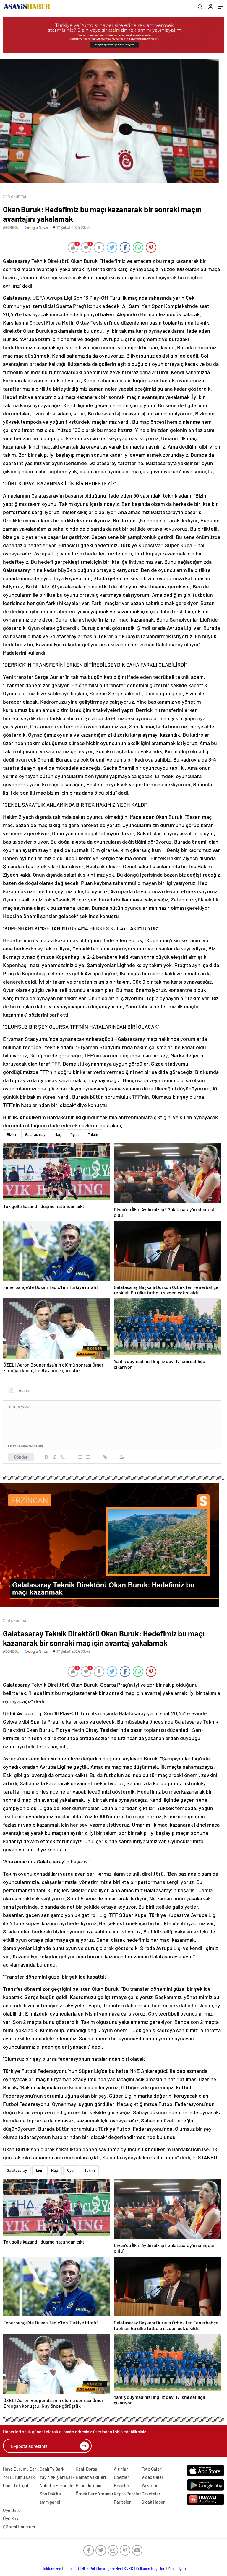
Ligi (39, 2170)
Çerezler (114, 2569)
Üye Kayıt (12, 2518)
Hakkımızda (51, 2569)
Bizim (11, 1134)
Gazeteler (151, 2494)
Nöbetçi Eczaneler (57, 2485)
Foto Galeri (152, 2469)
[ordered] (80, 1457)
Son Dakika (50, 2494)
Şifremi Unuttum (19, 2527)
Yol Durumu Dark (19, 2477)
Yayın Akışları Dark (57, 2477)
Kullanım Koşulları (151, 2569)
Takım (93, 1134)
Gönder (21, 1457)
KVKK (129, 2569)
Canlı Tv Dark (52, 2469)
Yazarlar (150, 2485)
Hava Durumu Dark (21, 2469)
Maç (58, 1134)
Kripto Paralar (127, 2494)
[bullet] (88, 1457)
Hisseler (122, 2485)
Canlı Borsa (86, 2469)
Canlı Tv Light (16, 2485)
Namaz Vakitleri (91, 2477)
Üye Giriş (11, 2510)
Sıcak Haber (153, 2502)
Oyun (74, 1134)
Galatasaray (35, 1134)
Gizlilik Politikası (91, 2569)
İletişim (70, 2569)
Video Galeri (153, 2477)
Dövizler (121, 2477)
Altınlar (121, 2469)
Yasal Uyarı (177, 2569)
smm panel (50, 2502)
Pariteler (122, 2502)
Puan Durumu (89, 2485)
